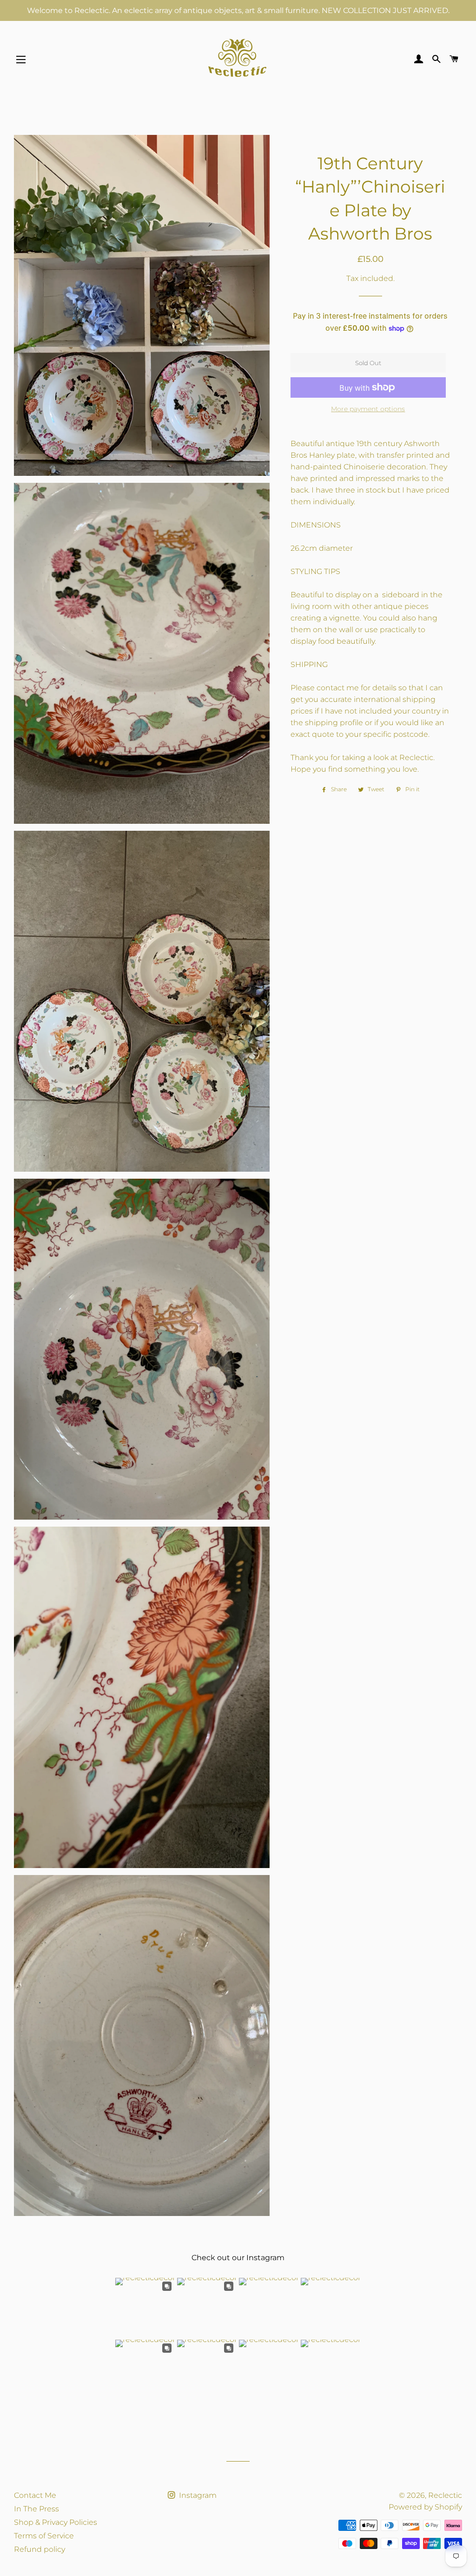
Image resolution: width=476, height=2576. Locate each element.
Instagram (197, 2495)
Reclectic (445, 2495)
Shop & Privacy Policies (56, 2522)
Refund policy (40, 2549)
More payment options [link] (368, 409)
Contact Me (35, 2495)
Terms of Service (44, 2536)
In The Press (36, 2509)
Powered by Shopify (425, 2507)
